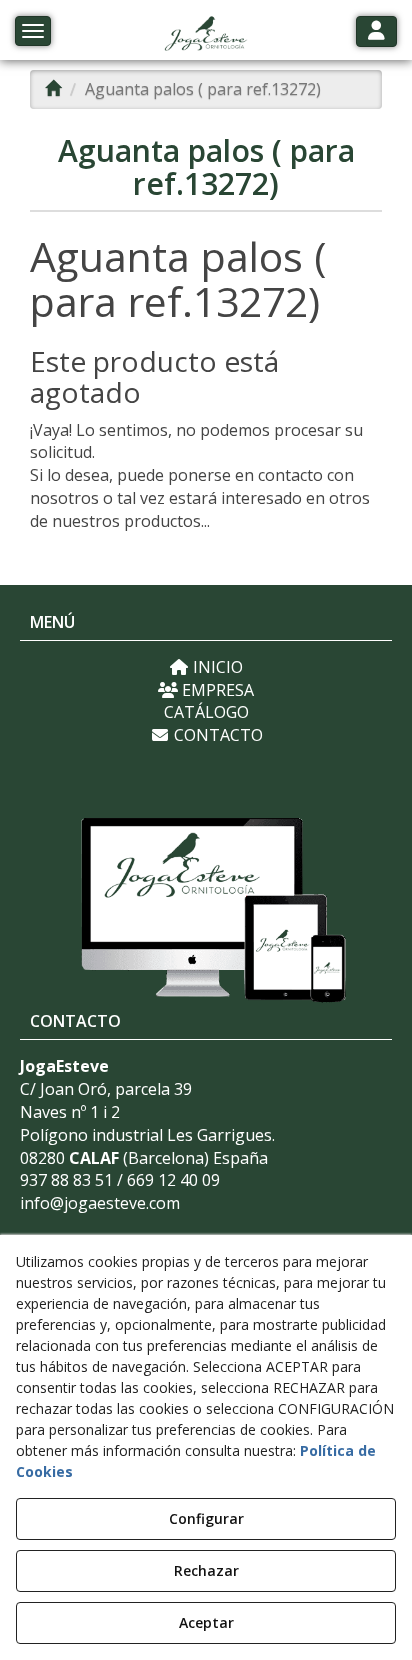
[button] (205, 35)
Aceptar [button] (206, 1622)
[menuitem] (206, 667)
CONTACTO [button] (216, 735)
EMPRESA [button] (216, 690)
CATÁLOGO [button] (206, 712)
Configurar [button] (206, 1518)
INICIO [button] (216, 667)
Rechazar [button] (206, 1570)
